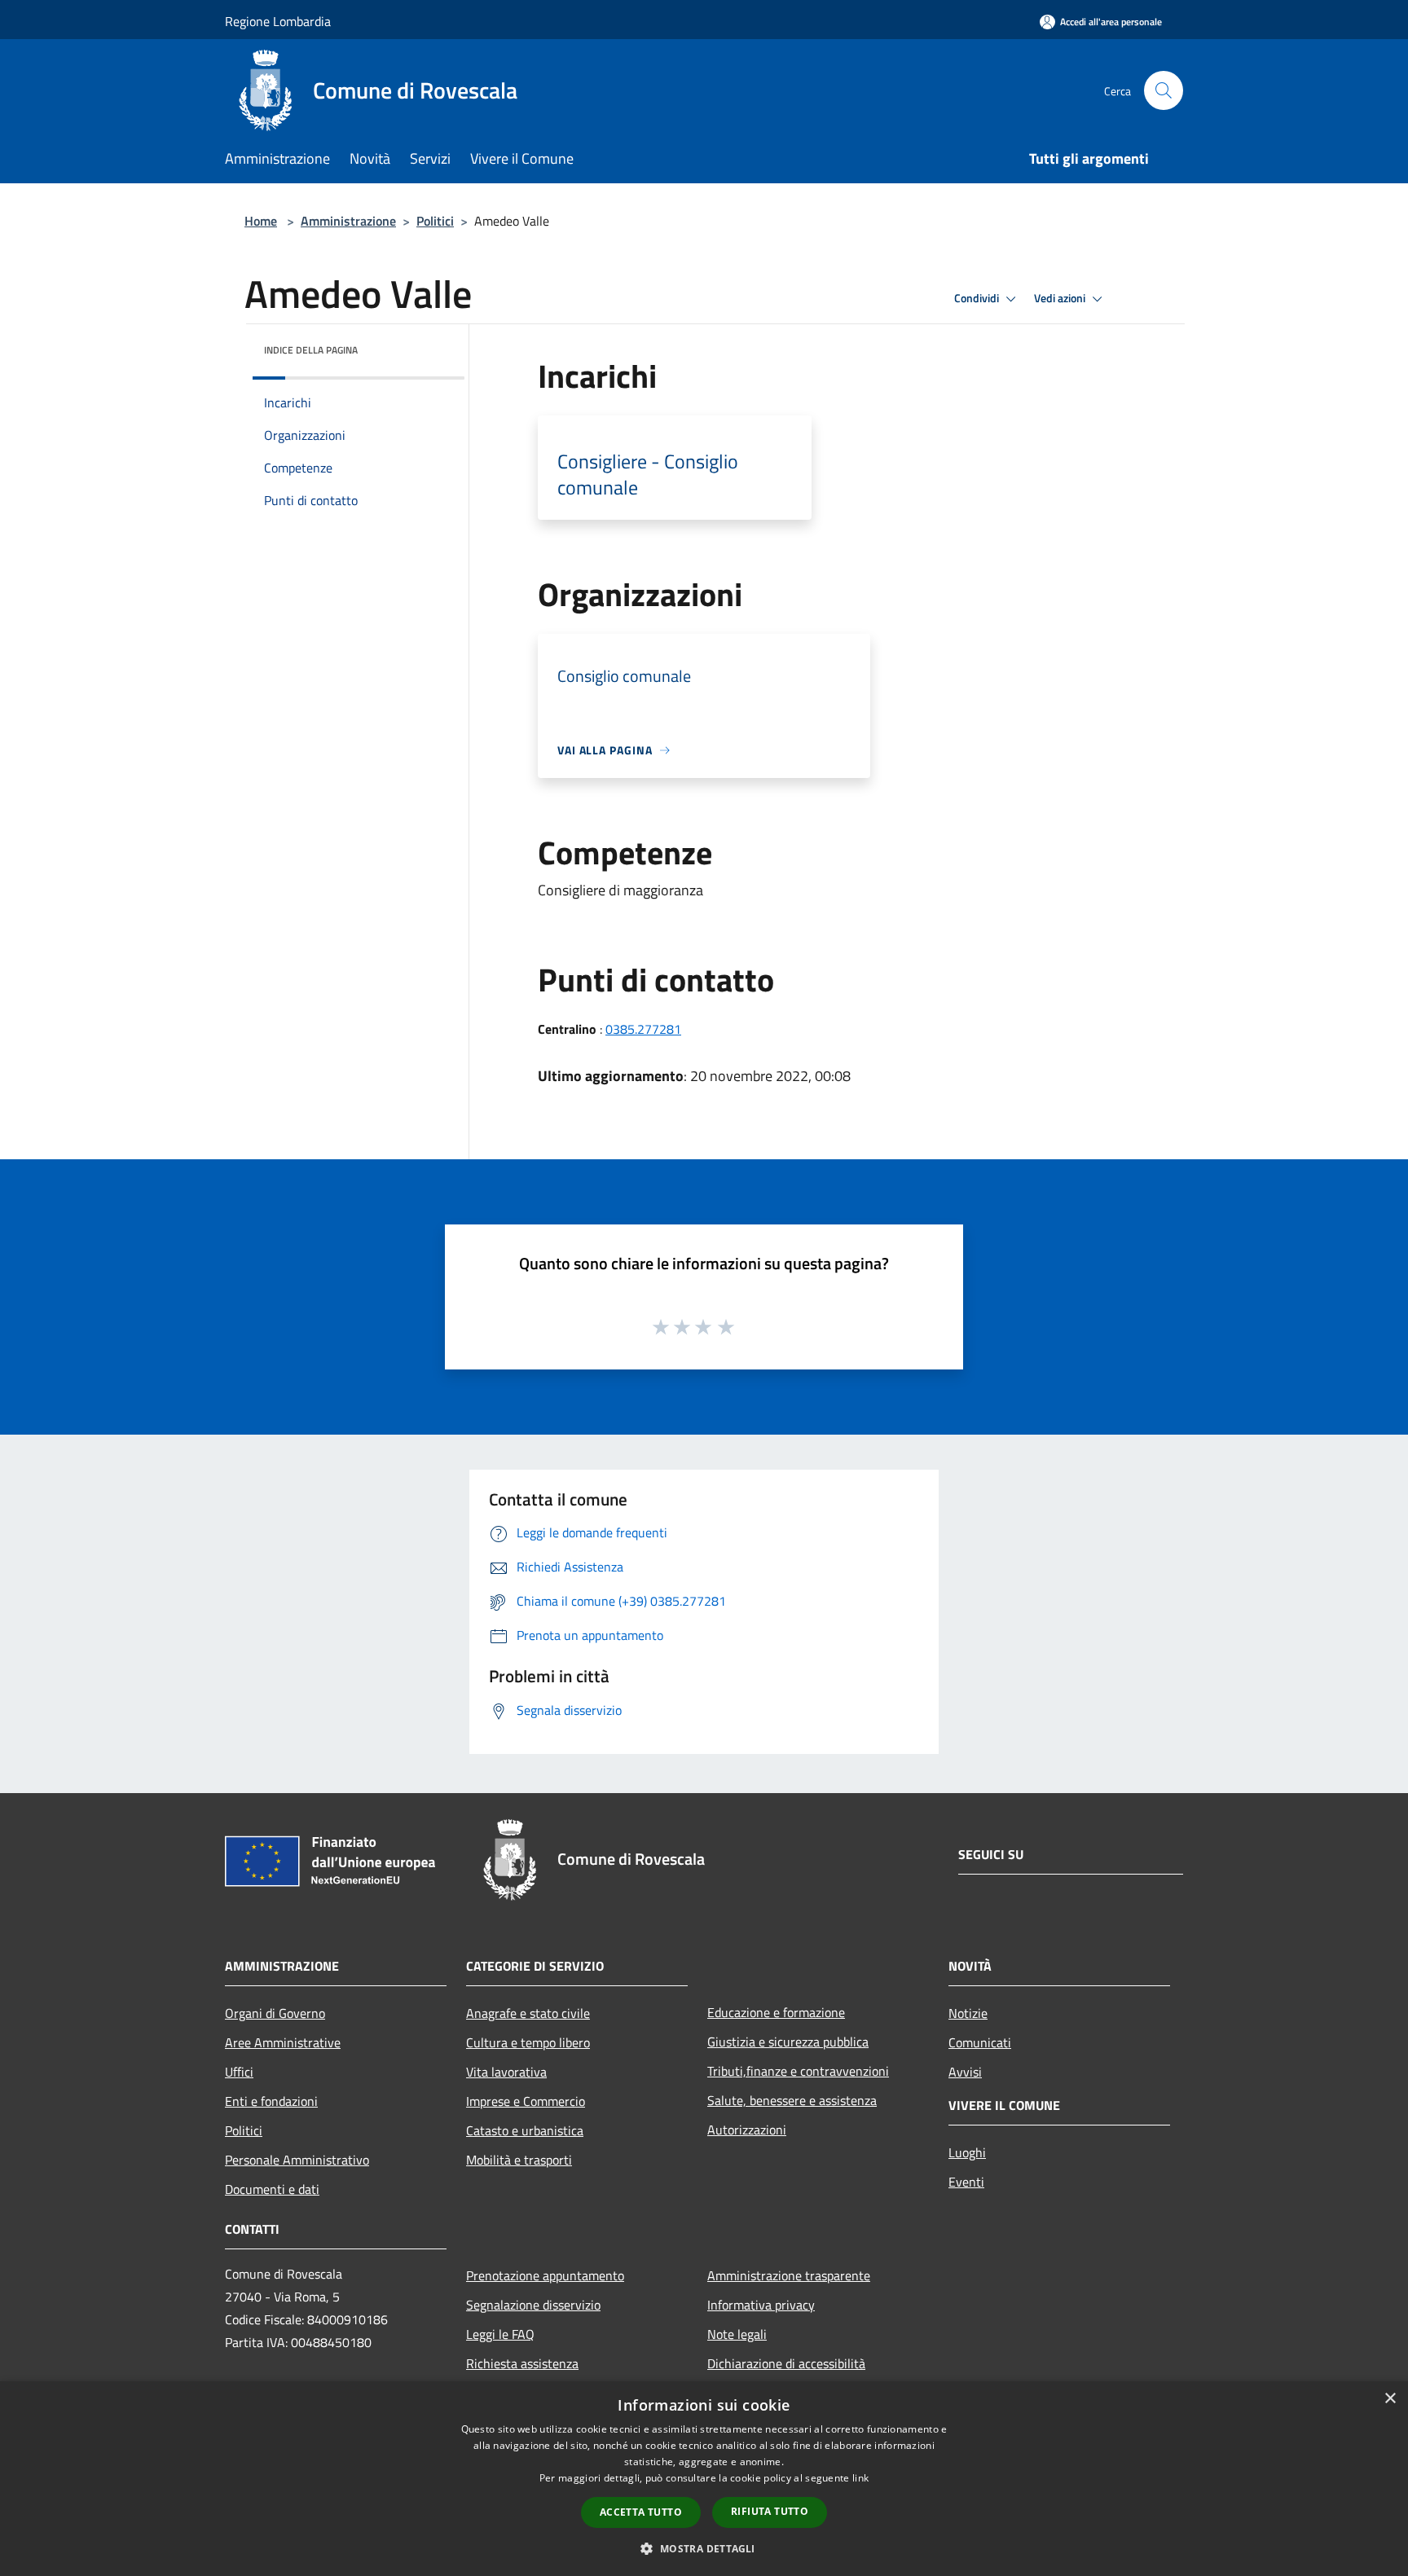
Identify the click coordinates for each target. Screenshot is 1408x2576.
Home (261, 221)
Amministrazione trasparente (789, 2275)
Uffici (239, 2072)
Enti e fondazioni (271, 2101)
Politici (435, 221)
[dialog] (704, 2479)
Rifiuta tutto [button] (770, 2511)
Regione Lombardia (278, 21)
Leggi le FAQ (500, 2334)
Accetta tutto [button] (641, 2512)
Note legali (737, 2334)
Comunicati (980, 2042)
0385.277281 (643, 1029)
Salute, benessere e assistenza (792, 2100)
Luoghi (967, 2152)
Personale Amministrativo (297, 2160)
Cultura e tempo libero (528, 2042)
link (860, 2478)
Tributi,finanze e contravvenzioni (798, 2071)
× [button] (1390, 2399)
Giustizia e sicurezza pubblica (788, 2042)
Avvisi (965, 2072)
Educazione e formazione (776, 2012)
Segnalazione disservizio (533, 2305)
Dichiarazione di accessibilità (786, 2363)
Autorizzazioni (747, 2130)
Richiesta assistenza (522, 2363)
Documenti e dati (272, 2189)
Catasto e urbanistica (525, 2130)
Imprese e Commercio (526, 2101)
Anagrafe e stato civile (528, 2013)
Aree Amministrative (283, 2042)
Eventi (966, 2182)
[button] (704, 2548)
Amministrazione (348, 221)
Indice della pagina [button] (311, 350)
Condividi (978, 298)
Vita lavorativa (506, 2072)
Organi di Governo (275, 2013)
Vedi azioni (1061, 298)
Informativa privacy (761, 2305)
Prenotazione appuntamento (545, 2275)
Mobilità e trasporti (519, 2160)
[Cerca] (1164, 90)
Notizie (968, 2013)
